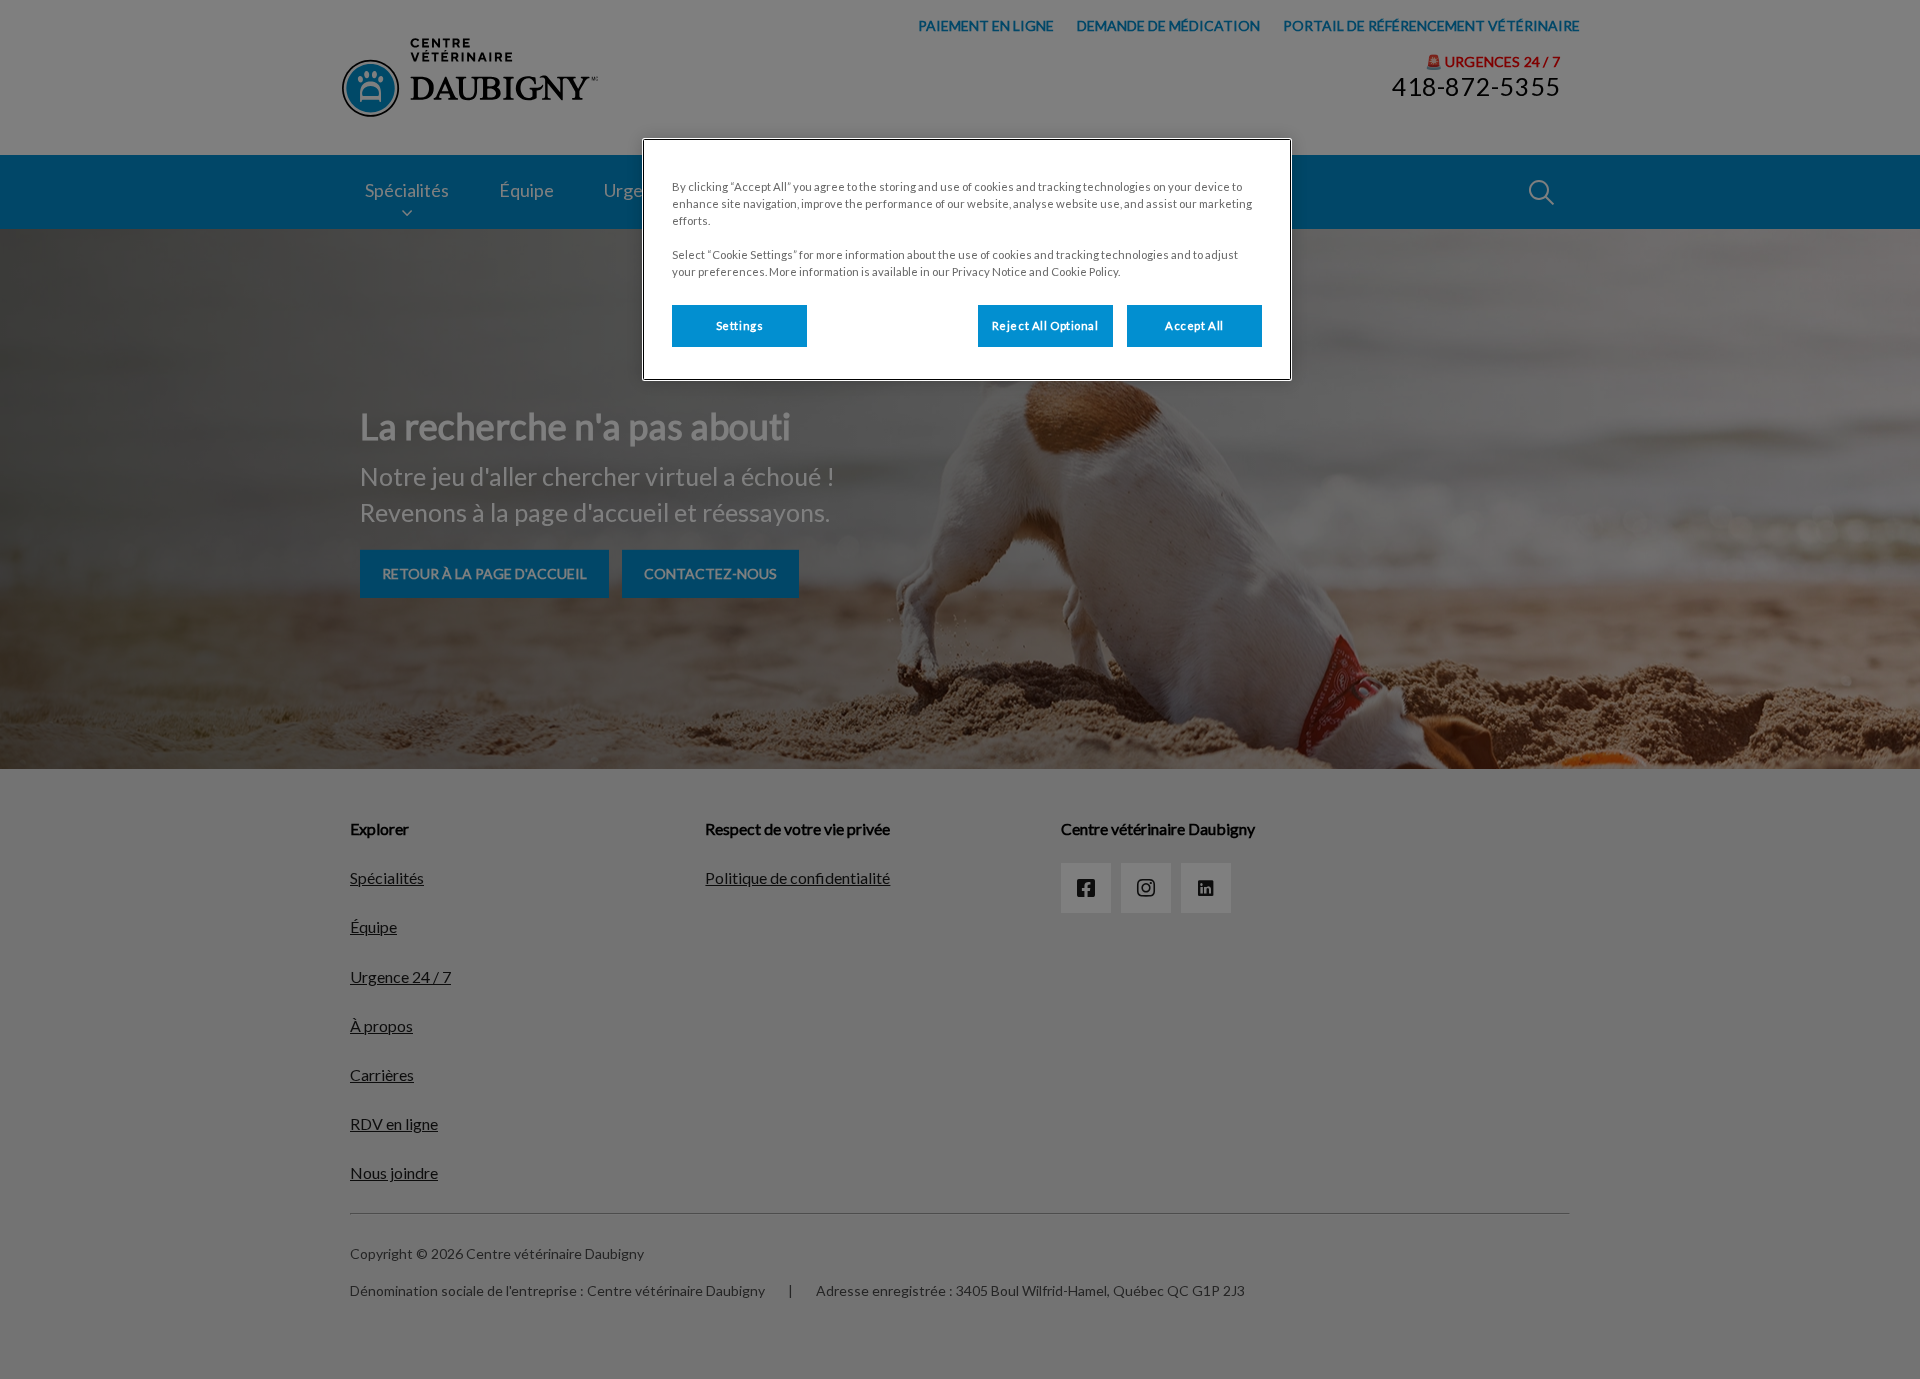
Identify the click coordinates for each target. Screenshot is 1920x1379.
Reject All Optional (1045, 325)
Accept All (1194, 325)
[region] (967, 259)
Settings (740, 325)
